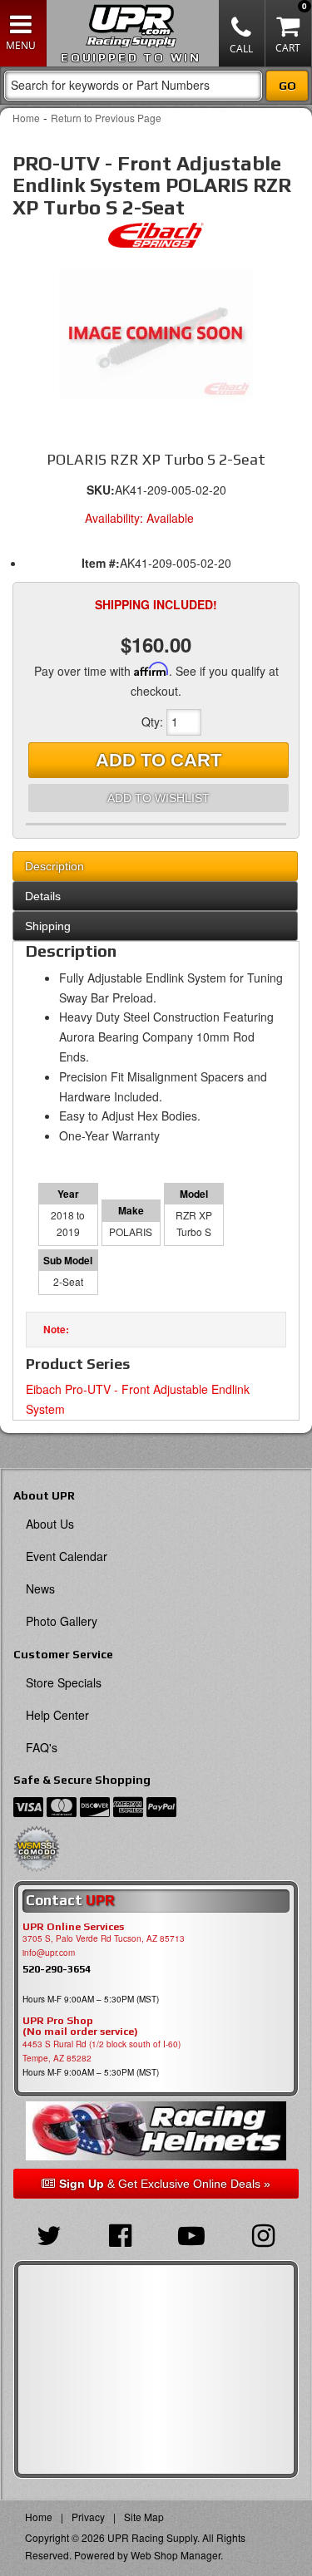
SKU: (101, 490)
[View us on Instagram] (263, 2234)
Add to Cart (158, 760)
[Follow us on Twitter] (49, 2234)
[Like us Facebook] (121, 2234)
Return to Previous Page (106, 118)
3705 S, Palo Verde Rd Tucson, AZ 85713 (104, 1938)
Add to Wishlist (158, 798)
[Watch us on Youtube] (192, 2234)
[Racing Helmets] (156, 2131)
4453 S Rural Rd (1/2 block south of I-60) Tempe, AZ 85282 (102, 2051)
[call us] (242, 33)
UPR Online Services (73, 1927)
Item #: (101, 563)
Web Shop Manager (176, 2555)
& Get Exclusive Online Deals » (165, 2184)
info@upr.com (49, 1953)
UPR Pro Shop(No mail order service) (80, 2027)
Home (26, 118)
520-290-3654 (57, 1969)
